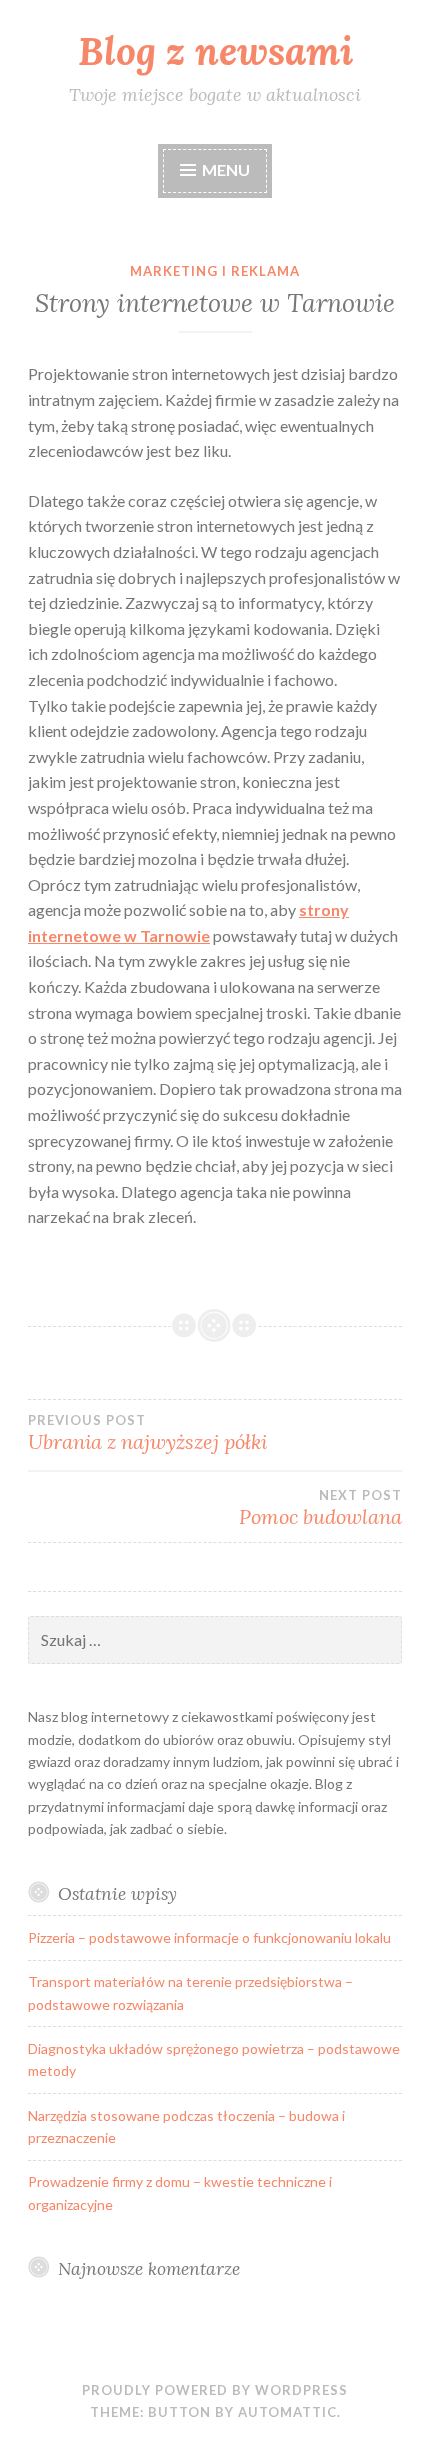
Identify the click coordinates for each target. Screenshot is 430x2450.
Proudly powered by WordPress (215, 2390)
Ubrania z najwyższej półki (147, 1433)
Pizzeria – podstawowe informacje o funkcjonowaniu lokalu (209, 1937)
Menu (226, 169)
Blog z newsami (215, 51)
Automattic (287, 2412)
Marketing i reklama (215, 271)
